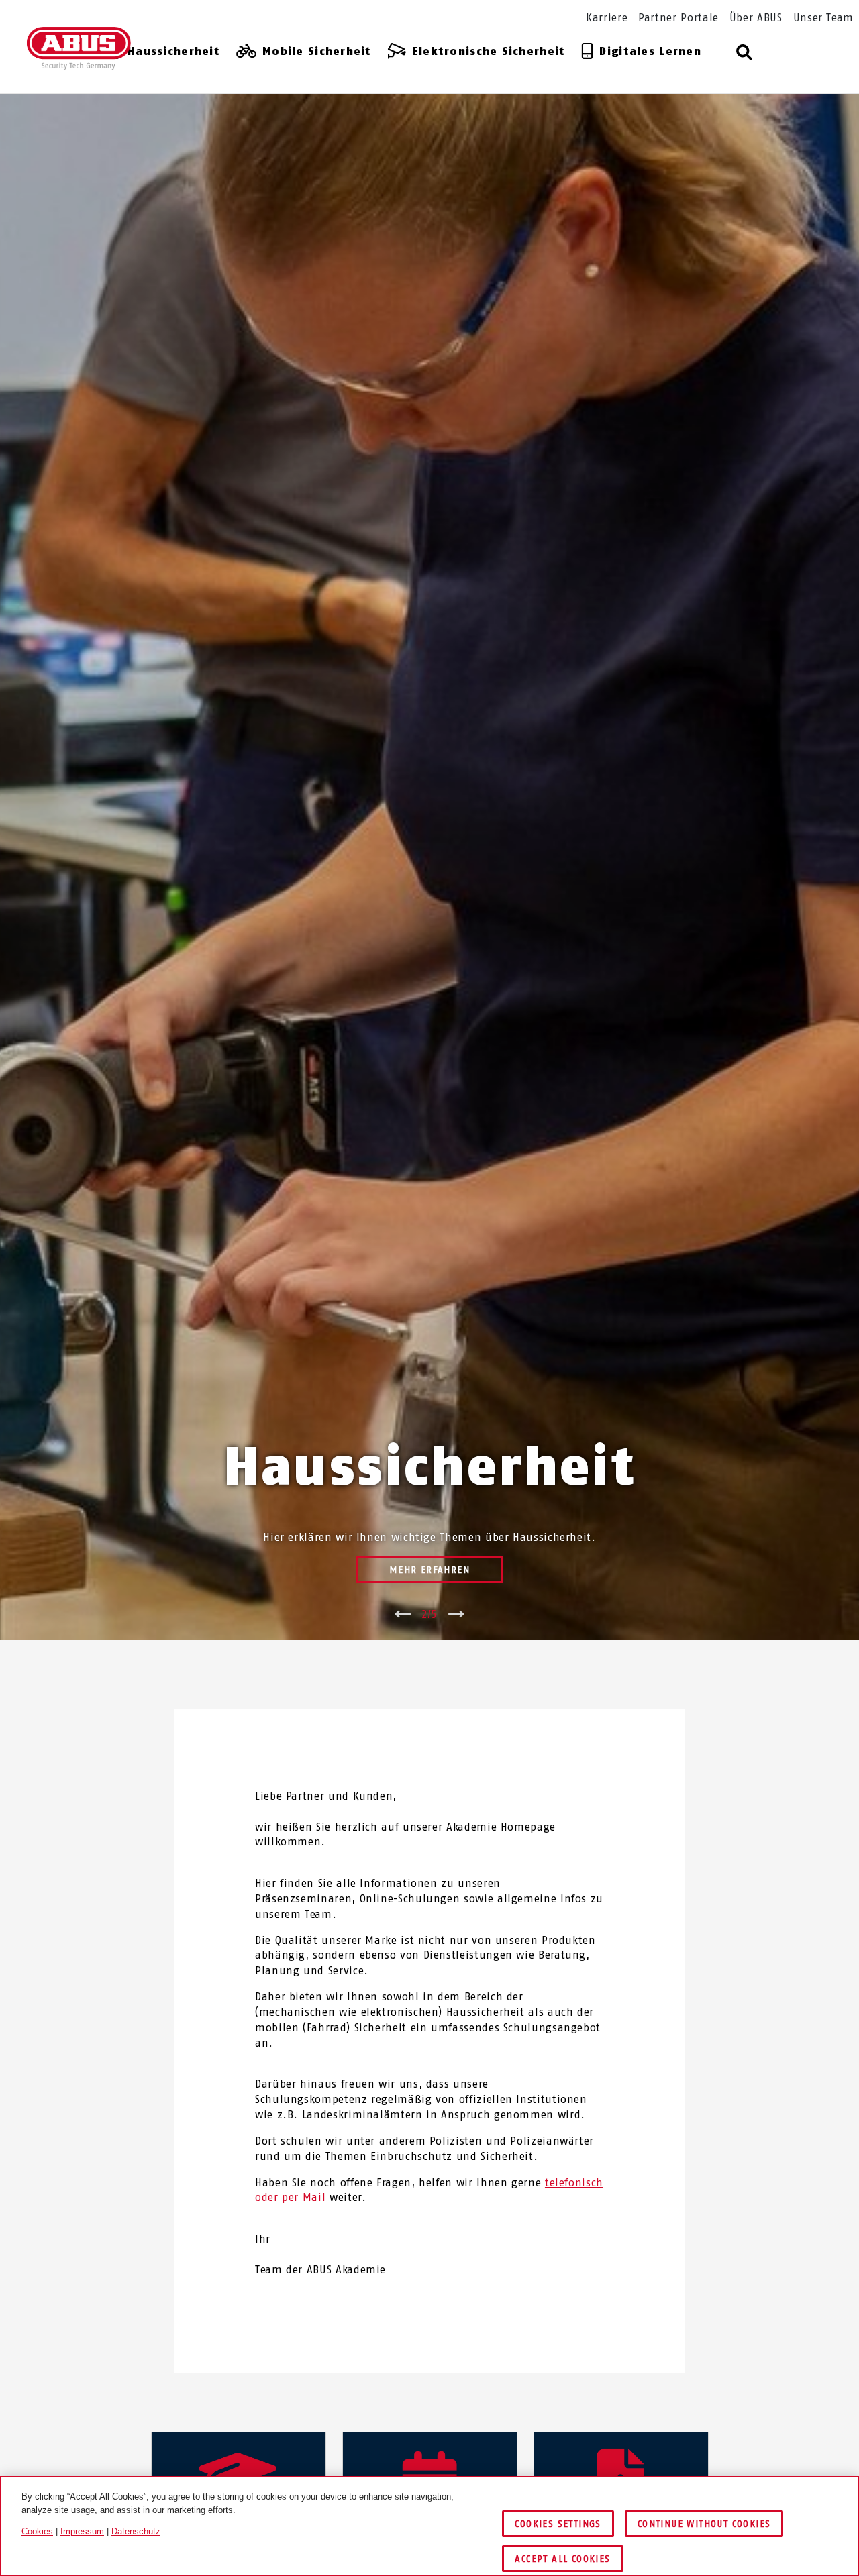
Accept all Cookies (562, 2559)
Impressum (82, 2531)
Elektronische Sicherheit (489, 51)
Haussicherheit (174, 51)
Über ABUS (756, 18)
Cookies (37, 2531)
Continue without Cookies (704, 2524)
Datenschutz (136, 2531)
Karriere (607, 18)
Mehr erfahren (429, 1570)
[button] (745, 53)
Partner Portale (678, 18)
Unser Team (823, 18)
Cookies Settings (558, 2524)
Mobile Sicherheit (317, 51)
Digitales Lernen (650, 51)
